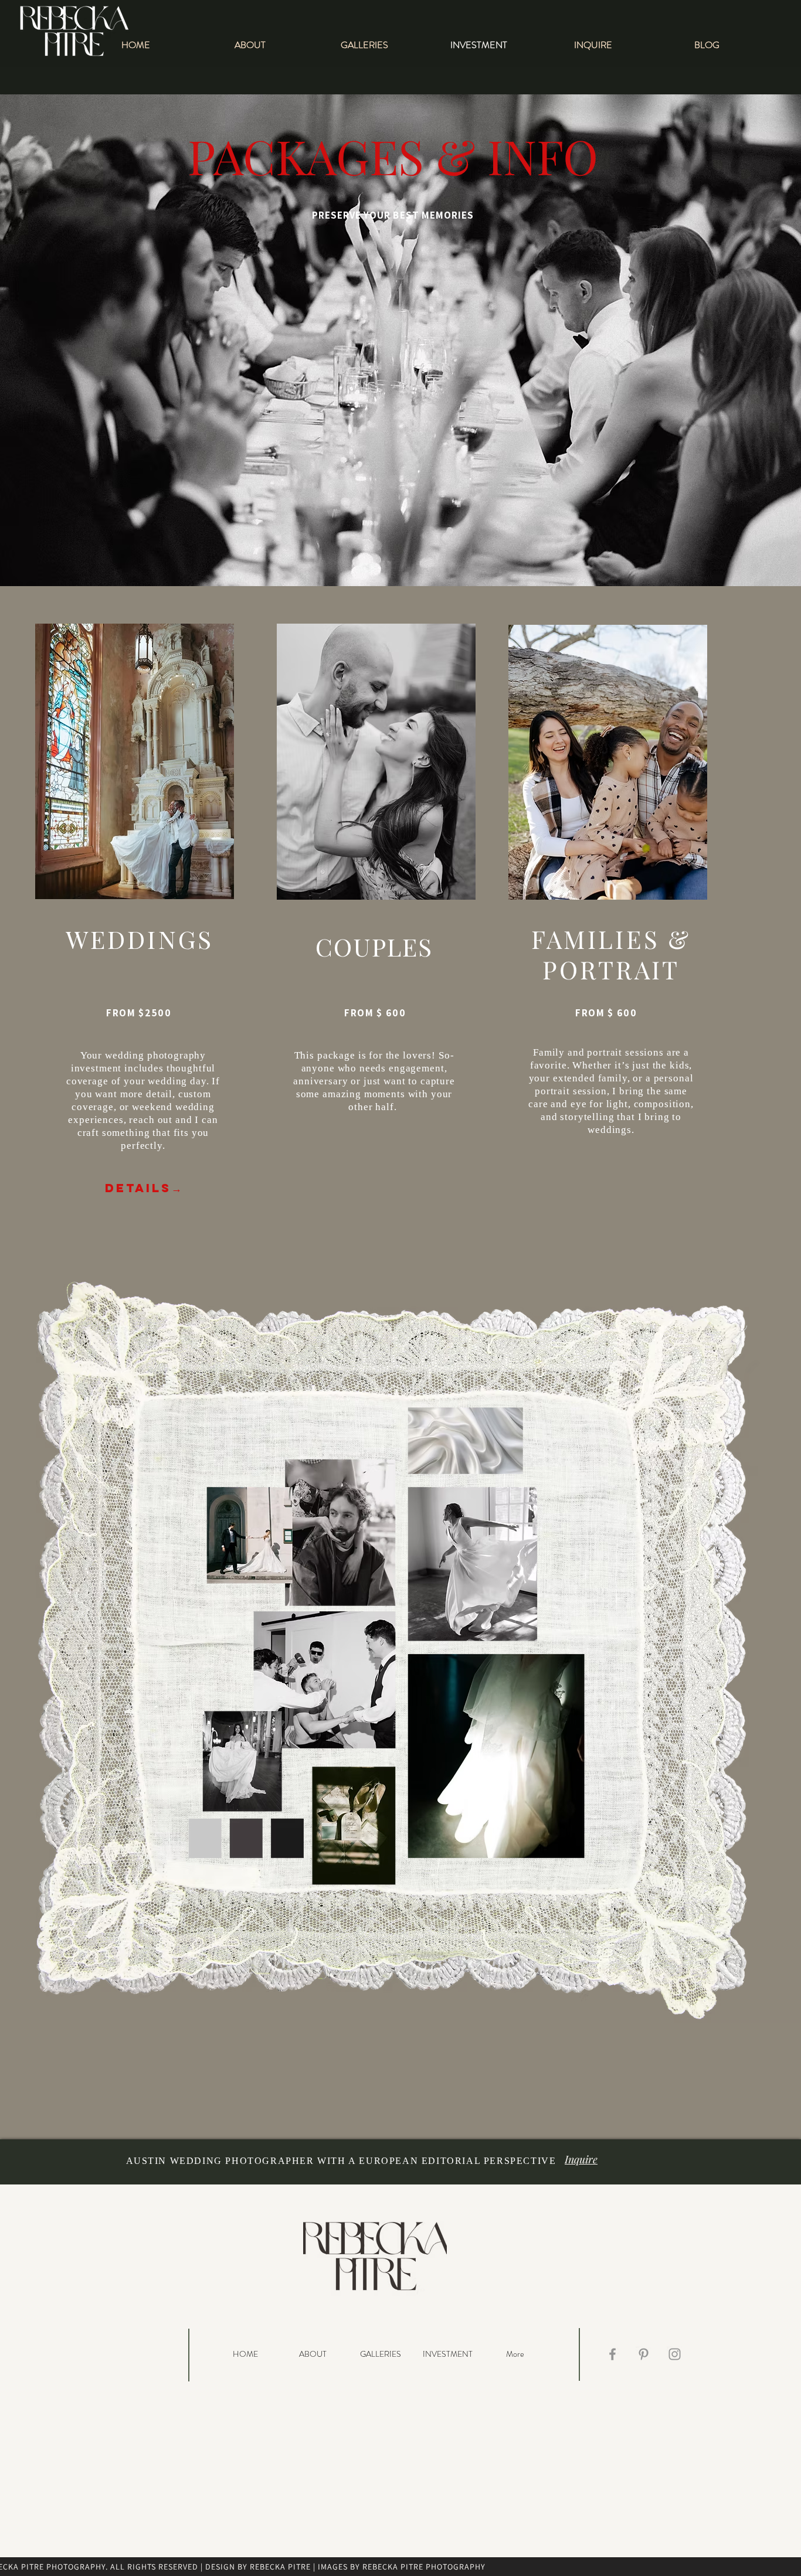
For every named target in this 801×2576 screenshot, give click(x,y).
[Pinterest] (644, 2354)
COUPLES (374, 947)
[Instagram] (675, 2354)
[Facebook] (612, 2354)
